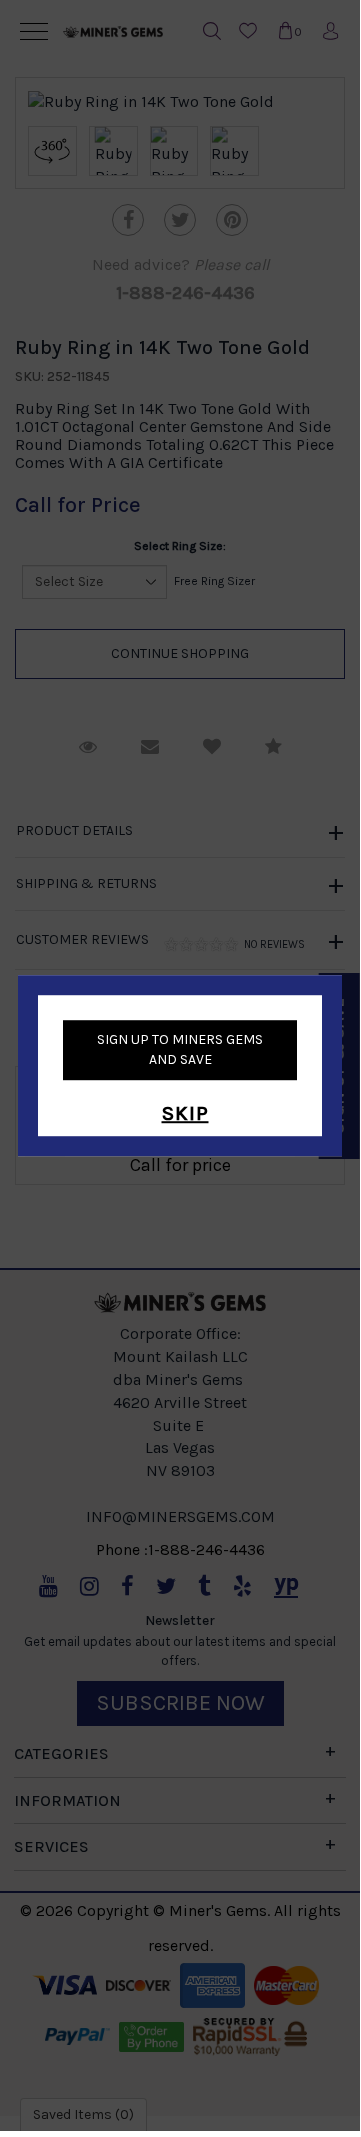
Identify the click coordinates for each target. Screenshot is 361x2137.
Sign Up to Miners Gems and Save (180, 1049)
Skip (185, 1113)
